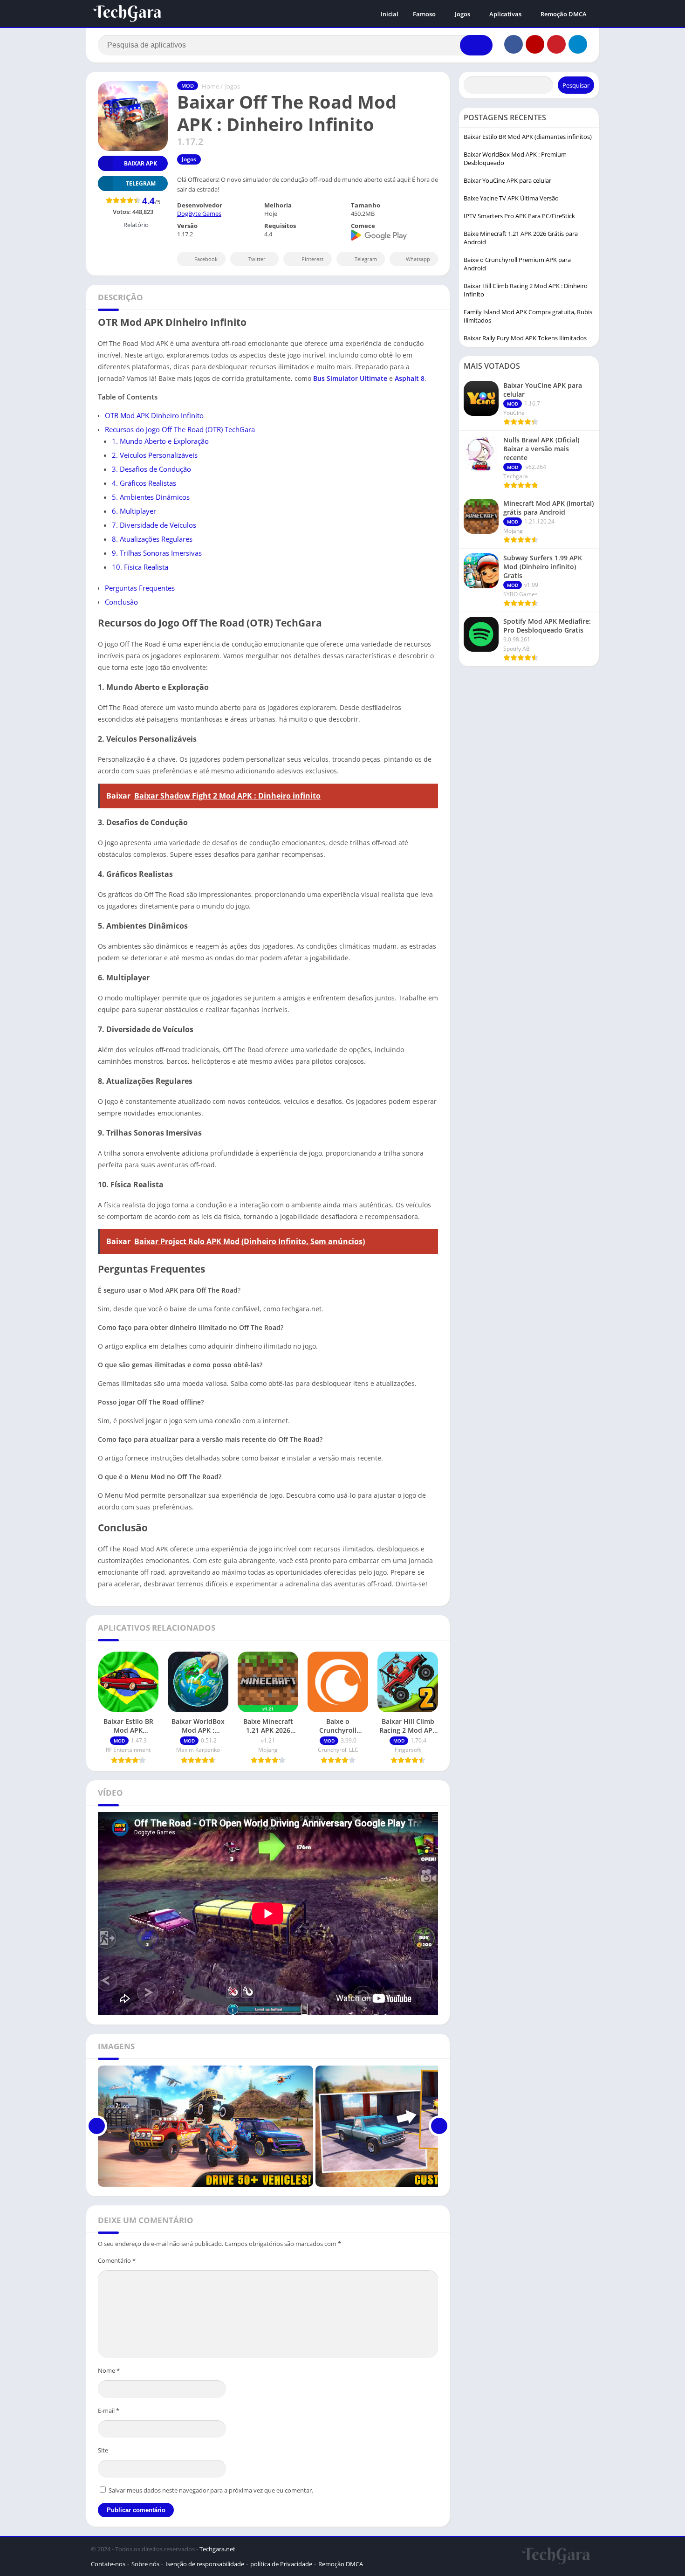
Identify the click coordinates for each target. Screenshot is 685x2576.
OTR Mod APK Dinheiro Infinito (154, 415)
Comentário (117, 2260)
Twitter (257, 259)
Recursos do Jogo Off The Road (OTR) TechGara (180, 429)
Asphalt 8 (410, 378)
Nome (109, 2370)
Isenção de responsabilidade (205, 2564)
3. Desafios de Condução (151, 469)
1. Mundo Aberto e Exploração (160, 441)
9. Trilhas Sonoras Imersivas (157, 553)
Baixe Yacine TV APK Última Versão (511, 198)
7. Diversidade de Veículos (154, 525)
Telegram (366, 259)
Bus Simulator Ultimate (350, 378)
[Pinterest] (556, 44)
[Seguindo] (439, 2126)
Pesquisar (576, 85)
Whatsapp (418, 259)
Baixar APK (140, 163)
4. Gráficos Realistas (144, 483)
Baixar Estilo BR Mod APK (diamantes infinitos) (528, 137)
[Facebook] (514, 44)
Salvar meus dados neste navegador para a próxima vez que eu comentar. (211, 2490)
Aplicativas (505, 14)
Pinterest (312, 259)
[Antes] (97, 2126)
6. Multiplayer (134, 511)
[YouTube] (535, 44)
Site (103, 2450)
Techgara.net (217, 2549)
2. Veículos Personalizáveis (155, 455)
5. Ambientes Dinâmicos (151, 497)
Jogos (462, 14)
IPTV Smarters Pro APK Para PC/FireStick (519, 216)
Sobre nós (145, 2564)
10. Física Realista (140, 567)
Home (210, 86)
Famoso (424, 14)
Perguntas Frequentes (140, 588)
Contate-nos (108, 2564)
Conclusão (121, 602)
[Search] (476, 45)
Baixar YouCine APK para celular (507, 180)
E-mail (109, 2411)
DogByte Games (199, 214)
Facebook (206, 259)
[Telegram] (578, 44)
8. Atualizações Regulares (152, 539)
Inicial (390, 14)
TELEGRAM (141, 183)
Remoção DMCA (564, 14)
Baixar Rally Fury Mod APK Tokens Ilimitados (525, 338)
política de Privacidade (281, 2564)
